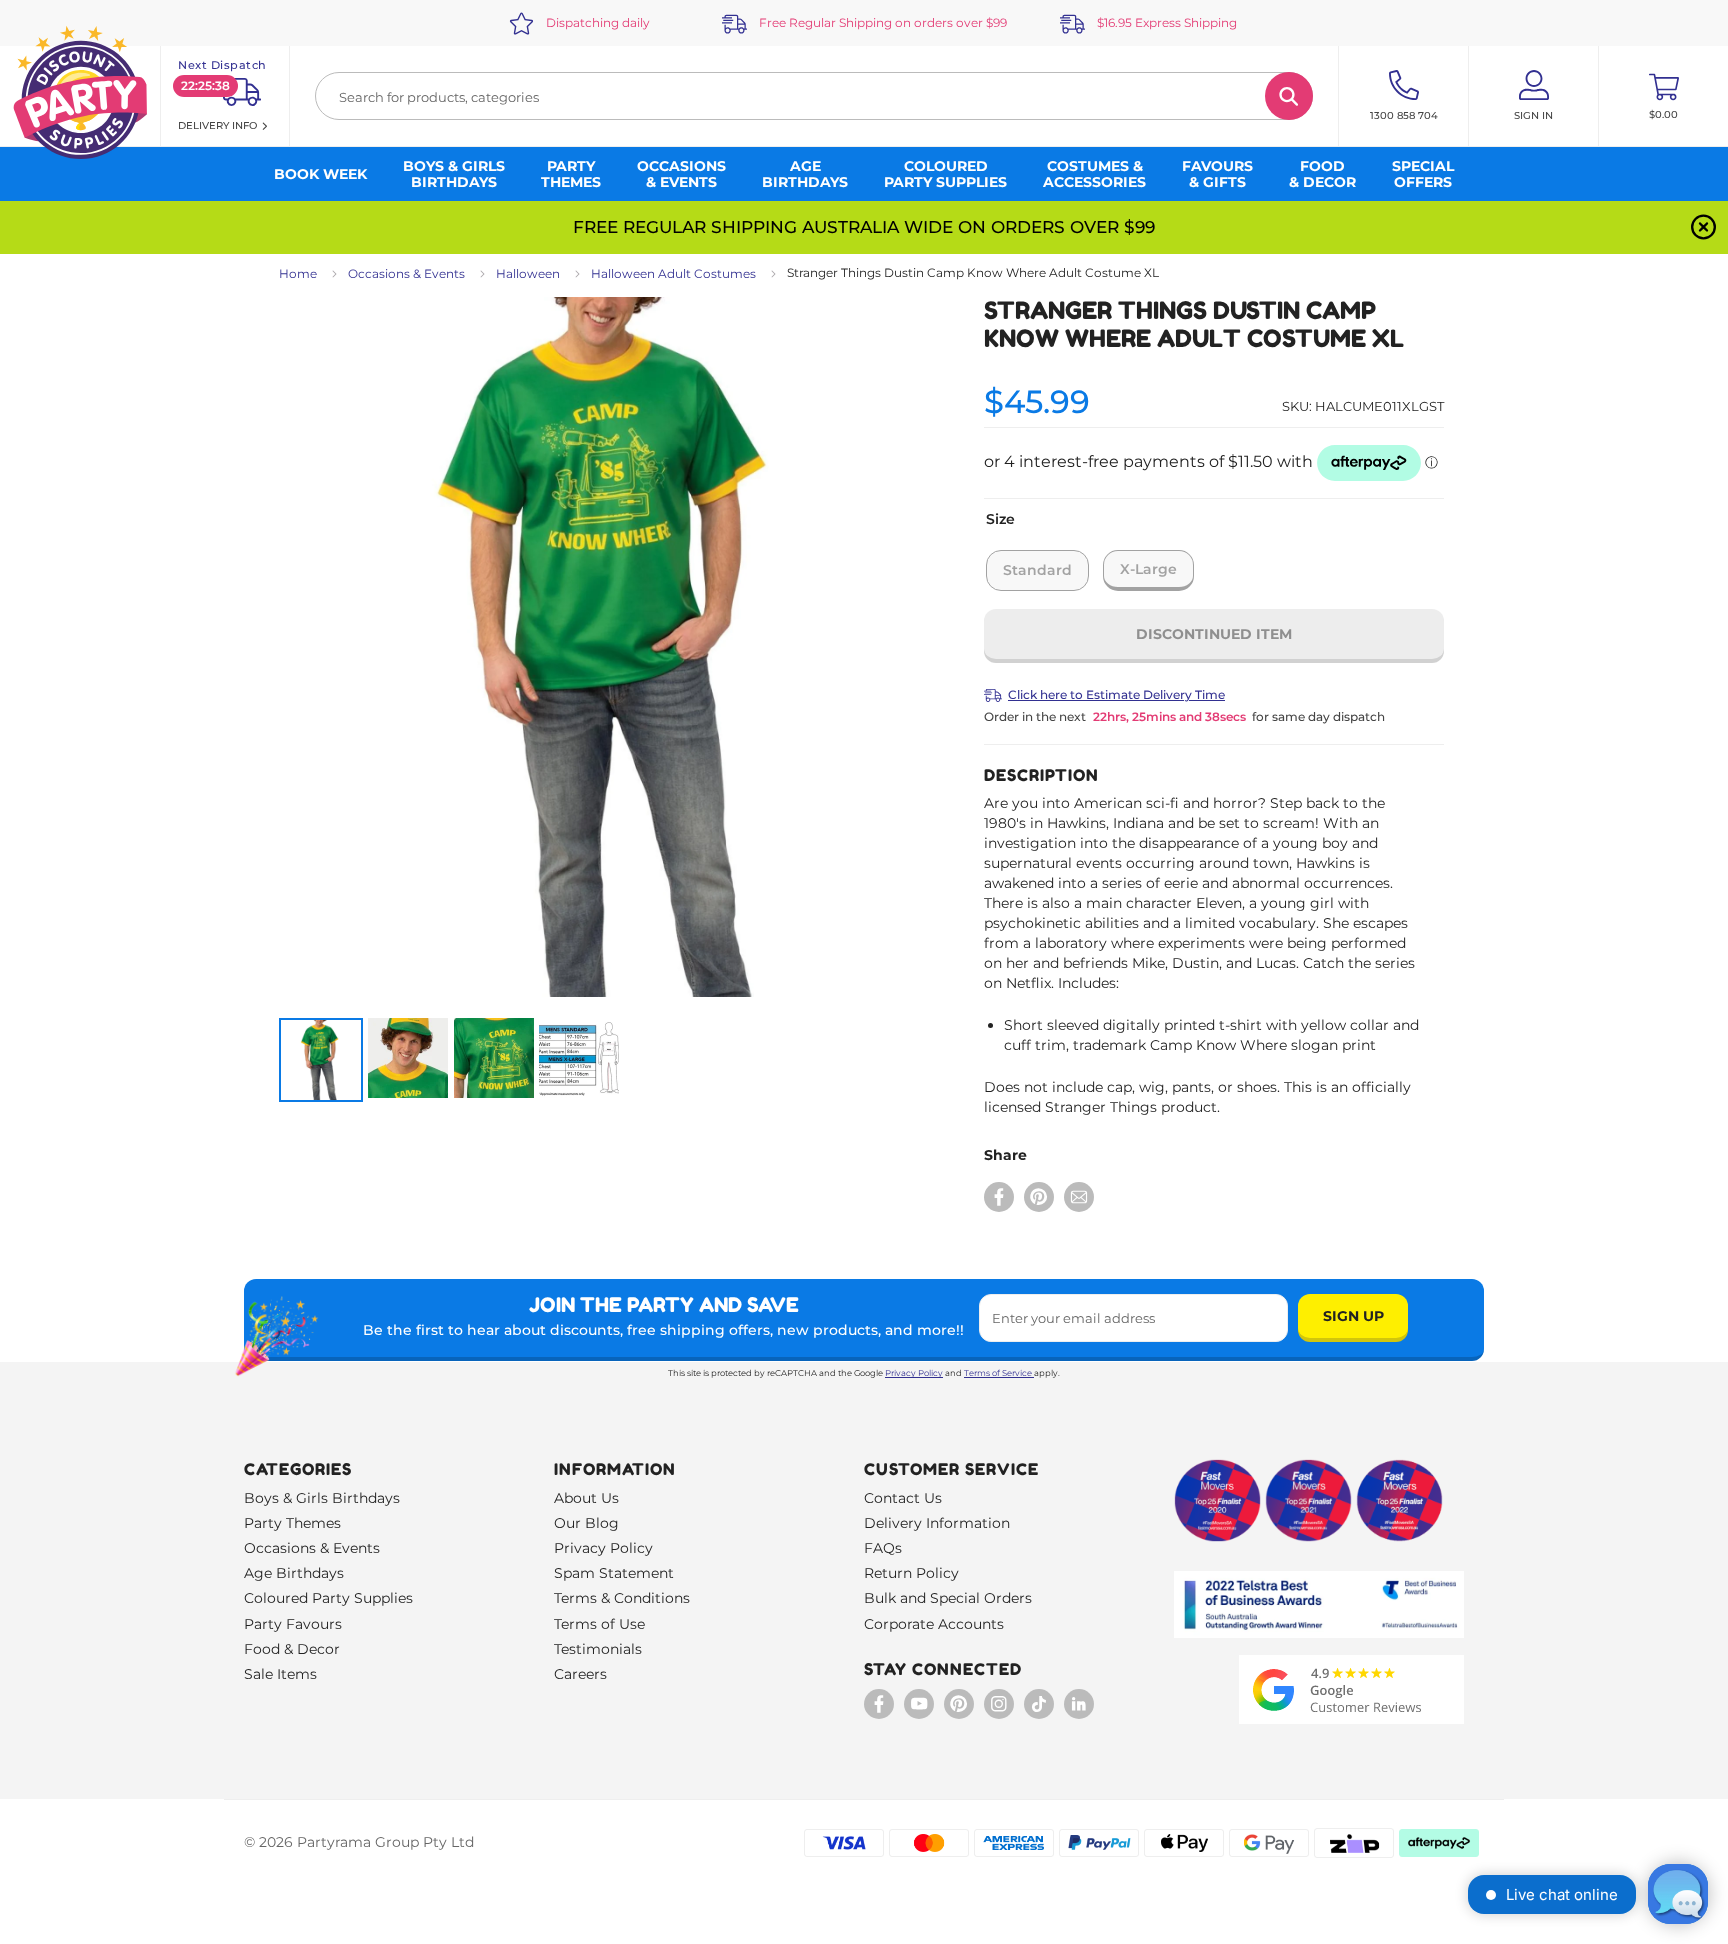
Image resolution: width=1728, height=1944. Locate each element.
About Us (586, 1498)
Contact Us (903, 1498)
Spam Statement (614, 1573)
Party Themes (292, 1523)
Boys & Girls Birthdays (322, 1498)
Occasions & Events (406, 273)
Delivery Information (937, 1523)
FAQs (883, 1548)
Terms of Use (599, 1624)
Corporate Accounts (934, 1624)
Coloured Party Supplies (328, 1598)
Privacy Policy (914, 1373)
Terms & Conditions (622, 1598)
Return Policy (911, 1573)
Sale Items (280, 1674)
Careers (580, 1674)
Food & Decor (292, 1649)
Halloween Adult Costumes (673, 273)
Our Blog (586, 1523)
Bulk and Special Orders (948, 1598)
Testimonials (598, 1649)
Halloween (528, 273)
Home (298, 273)
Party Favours (293, 1624)
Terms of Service (998, 1373)
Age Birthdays (294, 1573)
